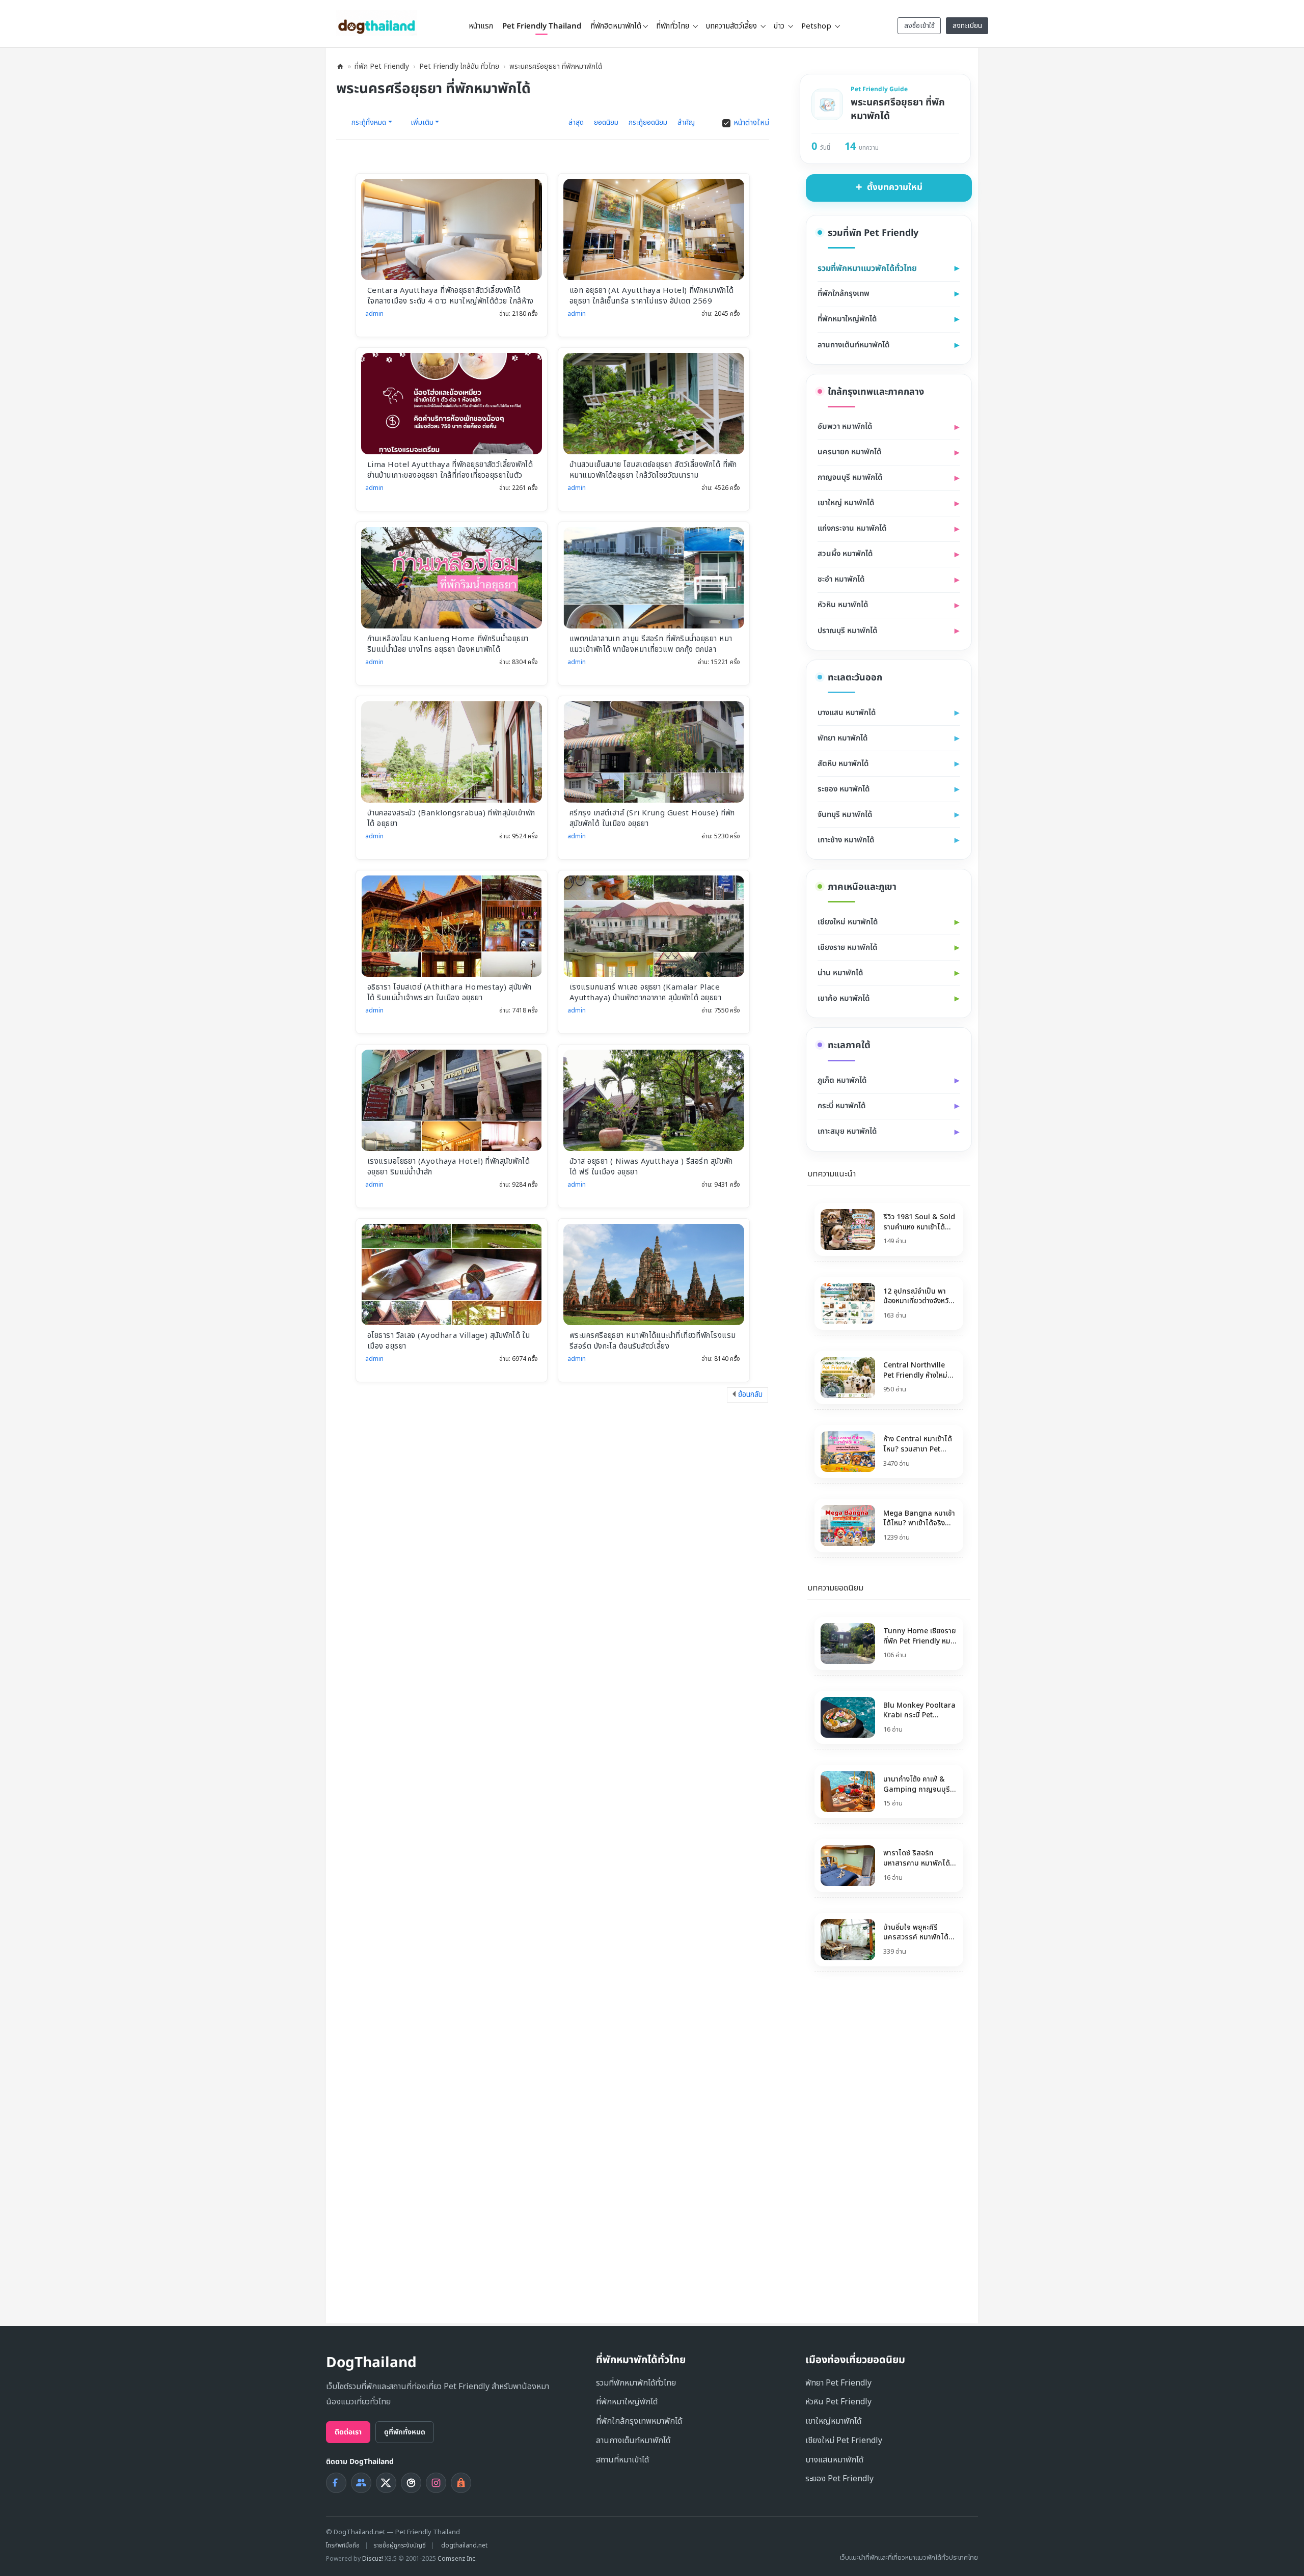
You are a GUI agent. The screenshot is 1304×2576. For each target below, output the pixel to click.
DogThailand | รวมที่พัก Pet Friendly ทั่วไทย (340, 66)
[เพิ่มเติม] (964, 1172)
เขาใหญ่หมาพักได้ (833, 2421)
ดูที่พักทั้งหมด (405, 2432)
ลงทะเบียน (967, 26)
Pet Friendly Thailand (542, 26)
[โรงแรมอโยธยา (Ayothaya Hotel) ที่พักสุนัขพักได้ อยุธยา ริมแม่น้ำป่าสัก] (452, 1101)
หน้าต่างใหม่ (751, 123)
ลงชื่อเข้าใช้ (919, 26)
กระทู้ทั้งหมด (369, 123)
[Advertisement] (871, 2150)
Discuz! (373, 2559)
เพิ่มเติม (422, 123)
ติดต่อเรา (348, 2432)
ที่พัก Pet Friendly (382, 66)
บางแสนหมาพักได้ (834, 2460)
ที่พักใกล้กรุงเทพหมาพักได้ (639, 2421)
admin (374, 314)
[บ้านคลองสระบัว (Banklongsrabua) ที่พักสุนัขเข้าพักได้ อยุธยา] (452, 752)
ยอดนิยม (606, 122)
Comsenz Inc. (457, 2559)
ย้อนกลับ (750, 1395)
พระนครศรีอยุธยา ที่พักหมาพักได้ (556, 66)
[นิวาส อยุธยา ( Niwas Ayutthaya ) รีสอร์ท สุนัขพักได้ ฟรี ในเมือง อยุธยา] (654, 1101)
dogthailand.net (464, 2545)
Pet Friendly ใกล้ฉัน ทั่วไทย (459, 66)
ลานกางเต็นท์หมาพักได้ (633, 2441)
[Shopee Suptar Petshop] (461, 2483)
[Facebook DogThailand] (336, 2483)
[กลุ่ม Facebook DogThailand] (361, 2483)
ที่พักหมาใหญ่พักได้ (627, 2402)
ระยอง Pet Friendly (839, 2479)
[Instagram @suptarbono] (436, 2483)
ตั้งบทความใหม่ (895, 187)
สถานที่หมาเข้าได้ (622, 2460)
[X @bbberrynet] (386, 2483)
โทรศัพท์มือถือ (343, 2545)
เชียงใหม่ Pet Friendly (844, 2441)
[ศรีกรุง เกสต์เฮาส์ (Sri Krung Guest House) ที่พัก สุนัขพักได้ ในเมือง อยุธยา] (654, 752)
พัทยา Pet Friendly (838, 2383)
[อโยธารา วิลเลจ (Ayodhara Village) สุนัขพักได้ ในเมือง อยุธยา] (452, 1275)
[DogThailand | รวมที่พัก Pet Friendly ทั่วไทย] (377, 23)
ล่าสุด (576, 122)
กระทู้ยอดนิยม (648, 122)
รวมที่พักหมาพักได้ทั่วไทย (636, 2383)
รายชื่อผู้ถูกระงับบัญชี (400, 2545)
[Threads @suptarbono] (411, 2483)
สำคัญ (686, 122)
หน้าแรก (481, 26)
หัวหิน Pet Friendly (838, 2402)
